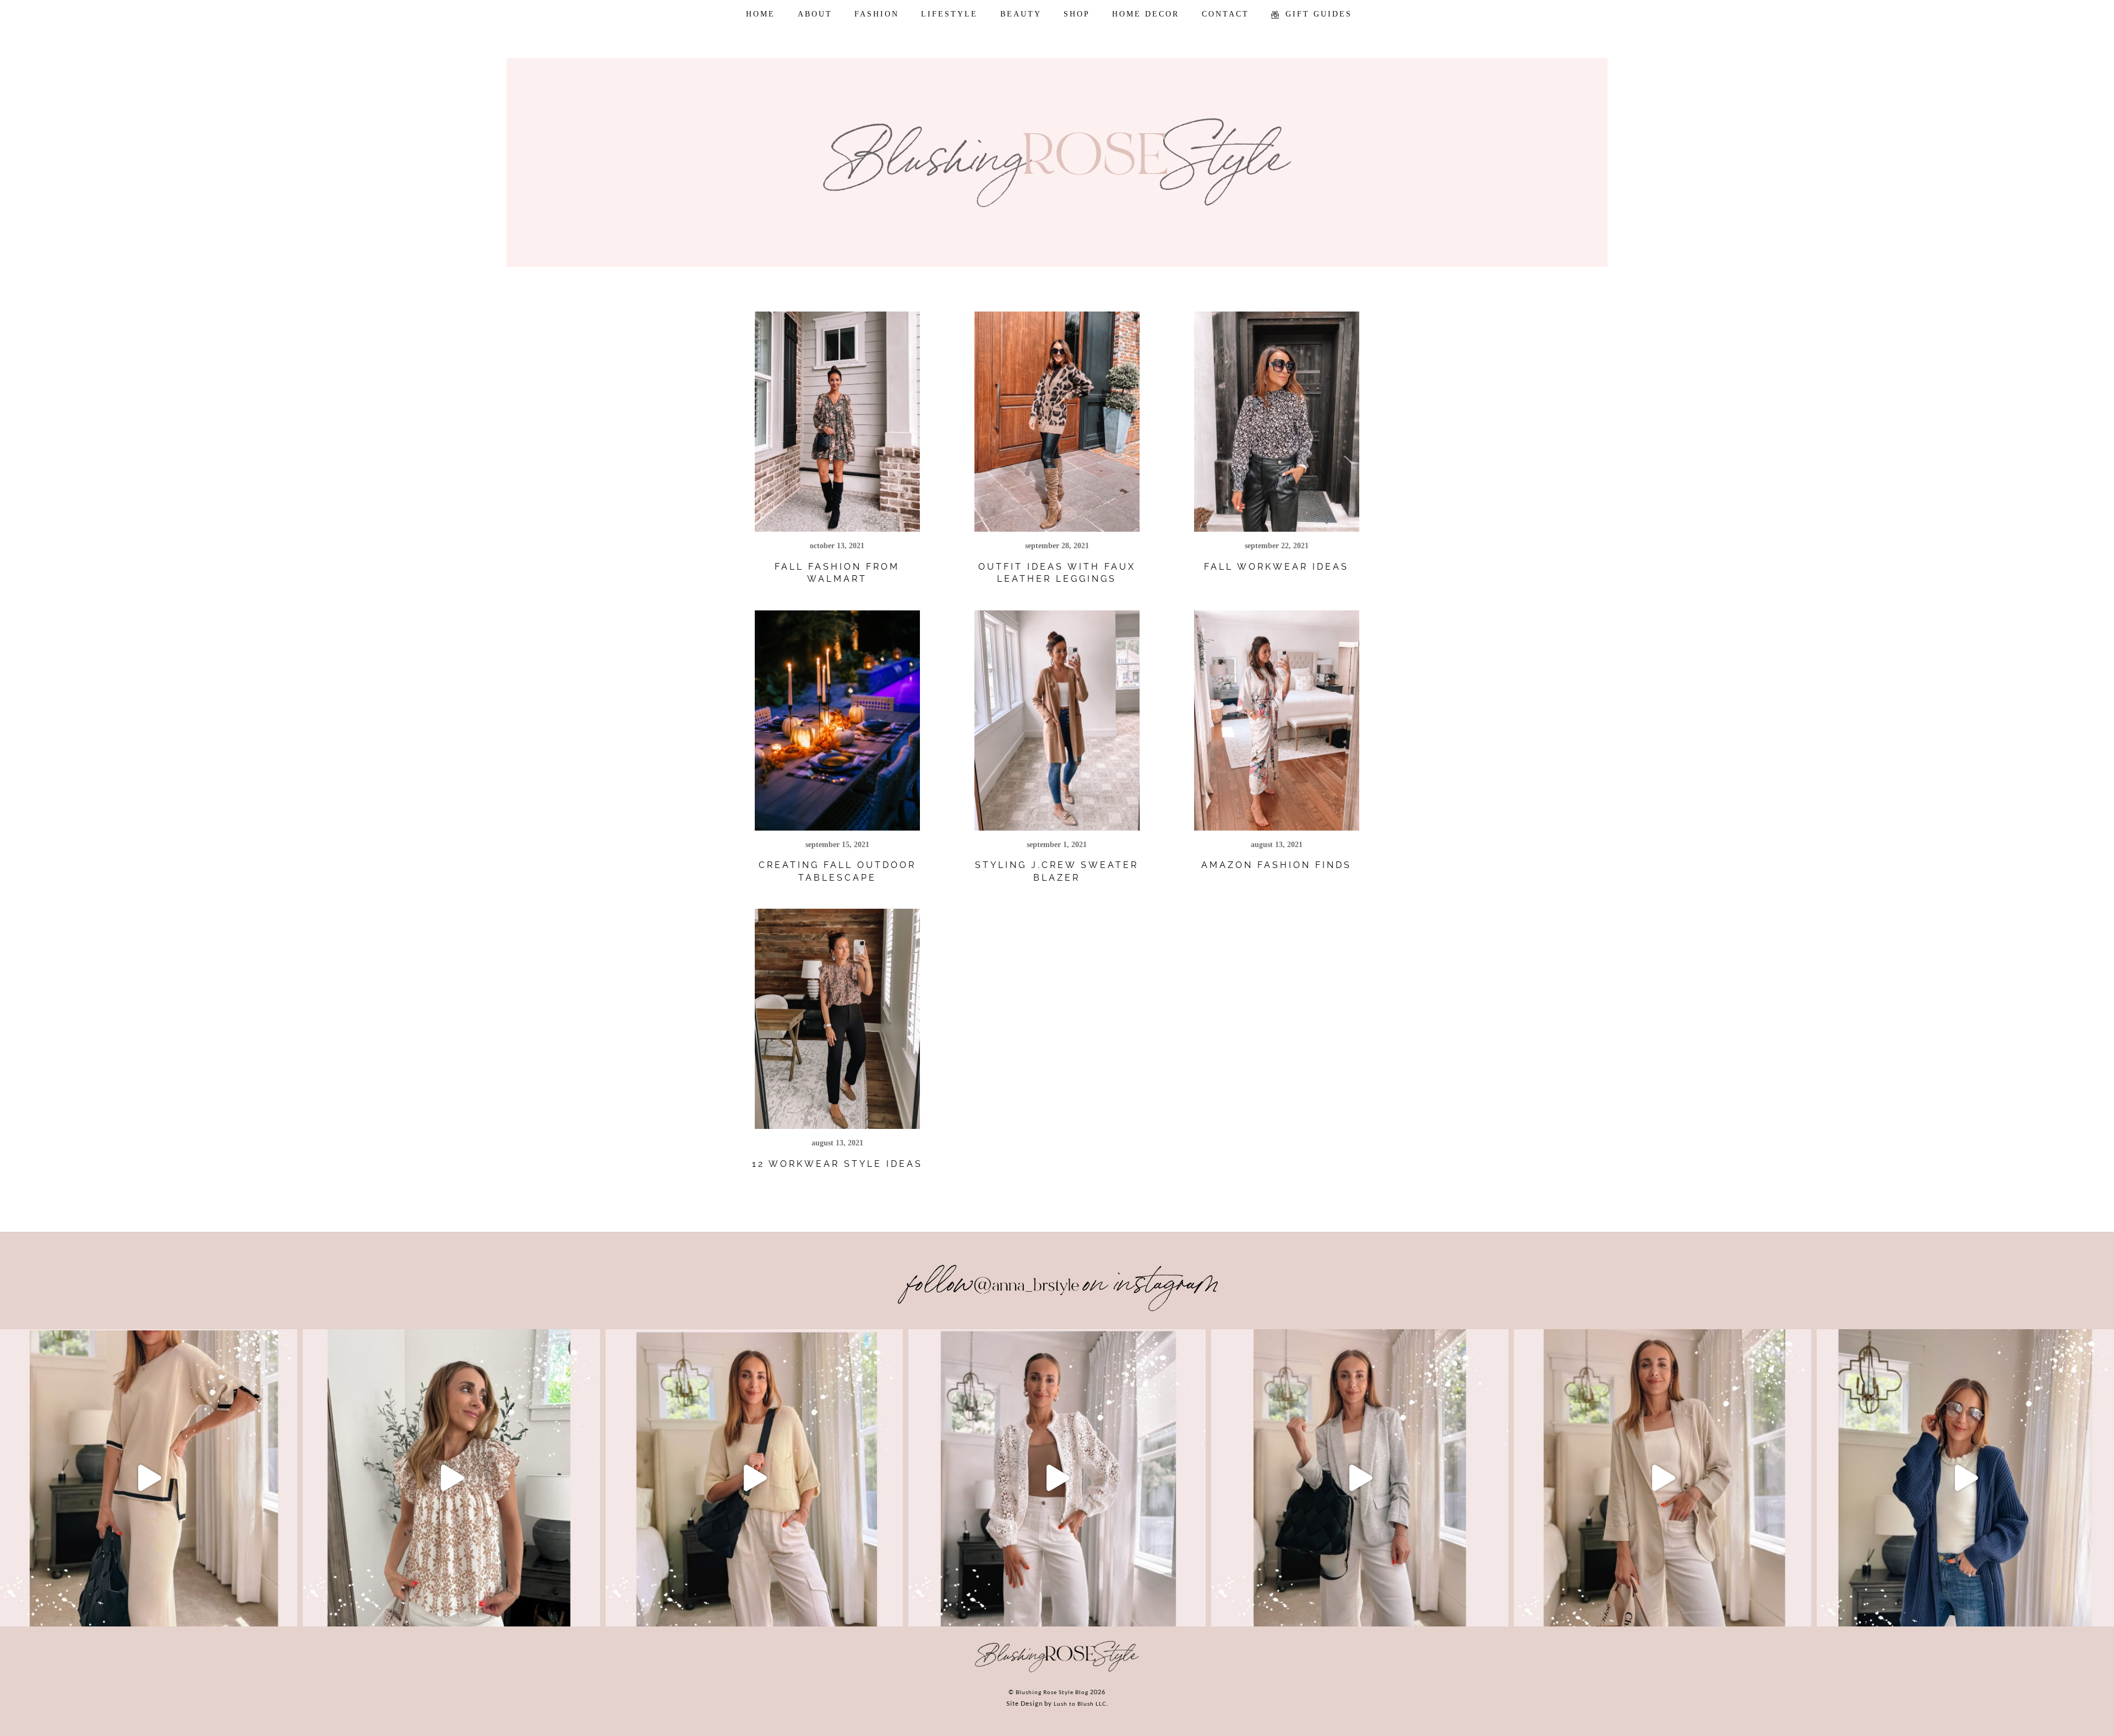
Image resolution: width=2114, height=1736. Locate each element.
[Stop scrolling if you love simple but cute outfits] (1360, 1478)
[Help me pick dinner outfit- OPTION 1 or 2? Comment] (1057, 1478)
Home (761, 14)
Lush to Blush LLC (1080, 1704)
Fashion (877, 14)
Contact (1225, 14)
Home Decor (1146, 14)
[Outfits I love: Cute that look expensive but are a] (754, 1478)
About (815, 14)
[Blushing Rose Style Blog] (1057, 1672)
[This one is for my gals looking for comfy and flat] (1965, 1478)
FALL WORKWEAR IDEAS (1276, 567)
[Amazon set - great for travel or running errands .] (149, 1478)
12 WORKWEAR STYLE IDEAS (837, 1164)
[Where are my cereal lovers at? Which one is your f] (1663, 1478)
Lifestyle (949, 14)
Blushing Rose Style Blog (1052, 1692)
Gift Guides (1317, 14)
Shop (1077, 14)
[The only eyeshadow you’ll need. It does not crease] (451, 1478)
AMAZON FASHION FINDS (1276, 865)
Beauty (1021, 14)
